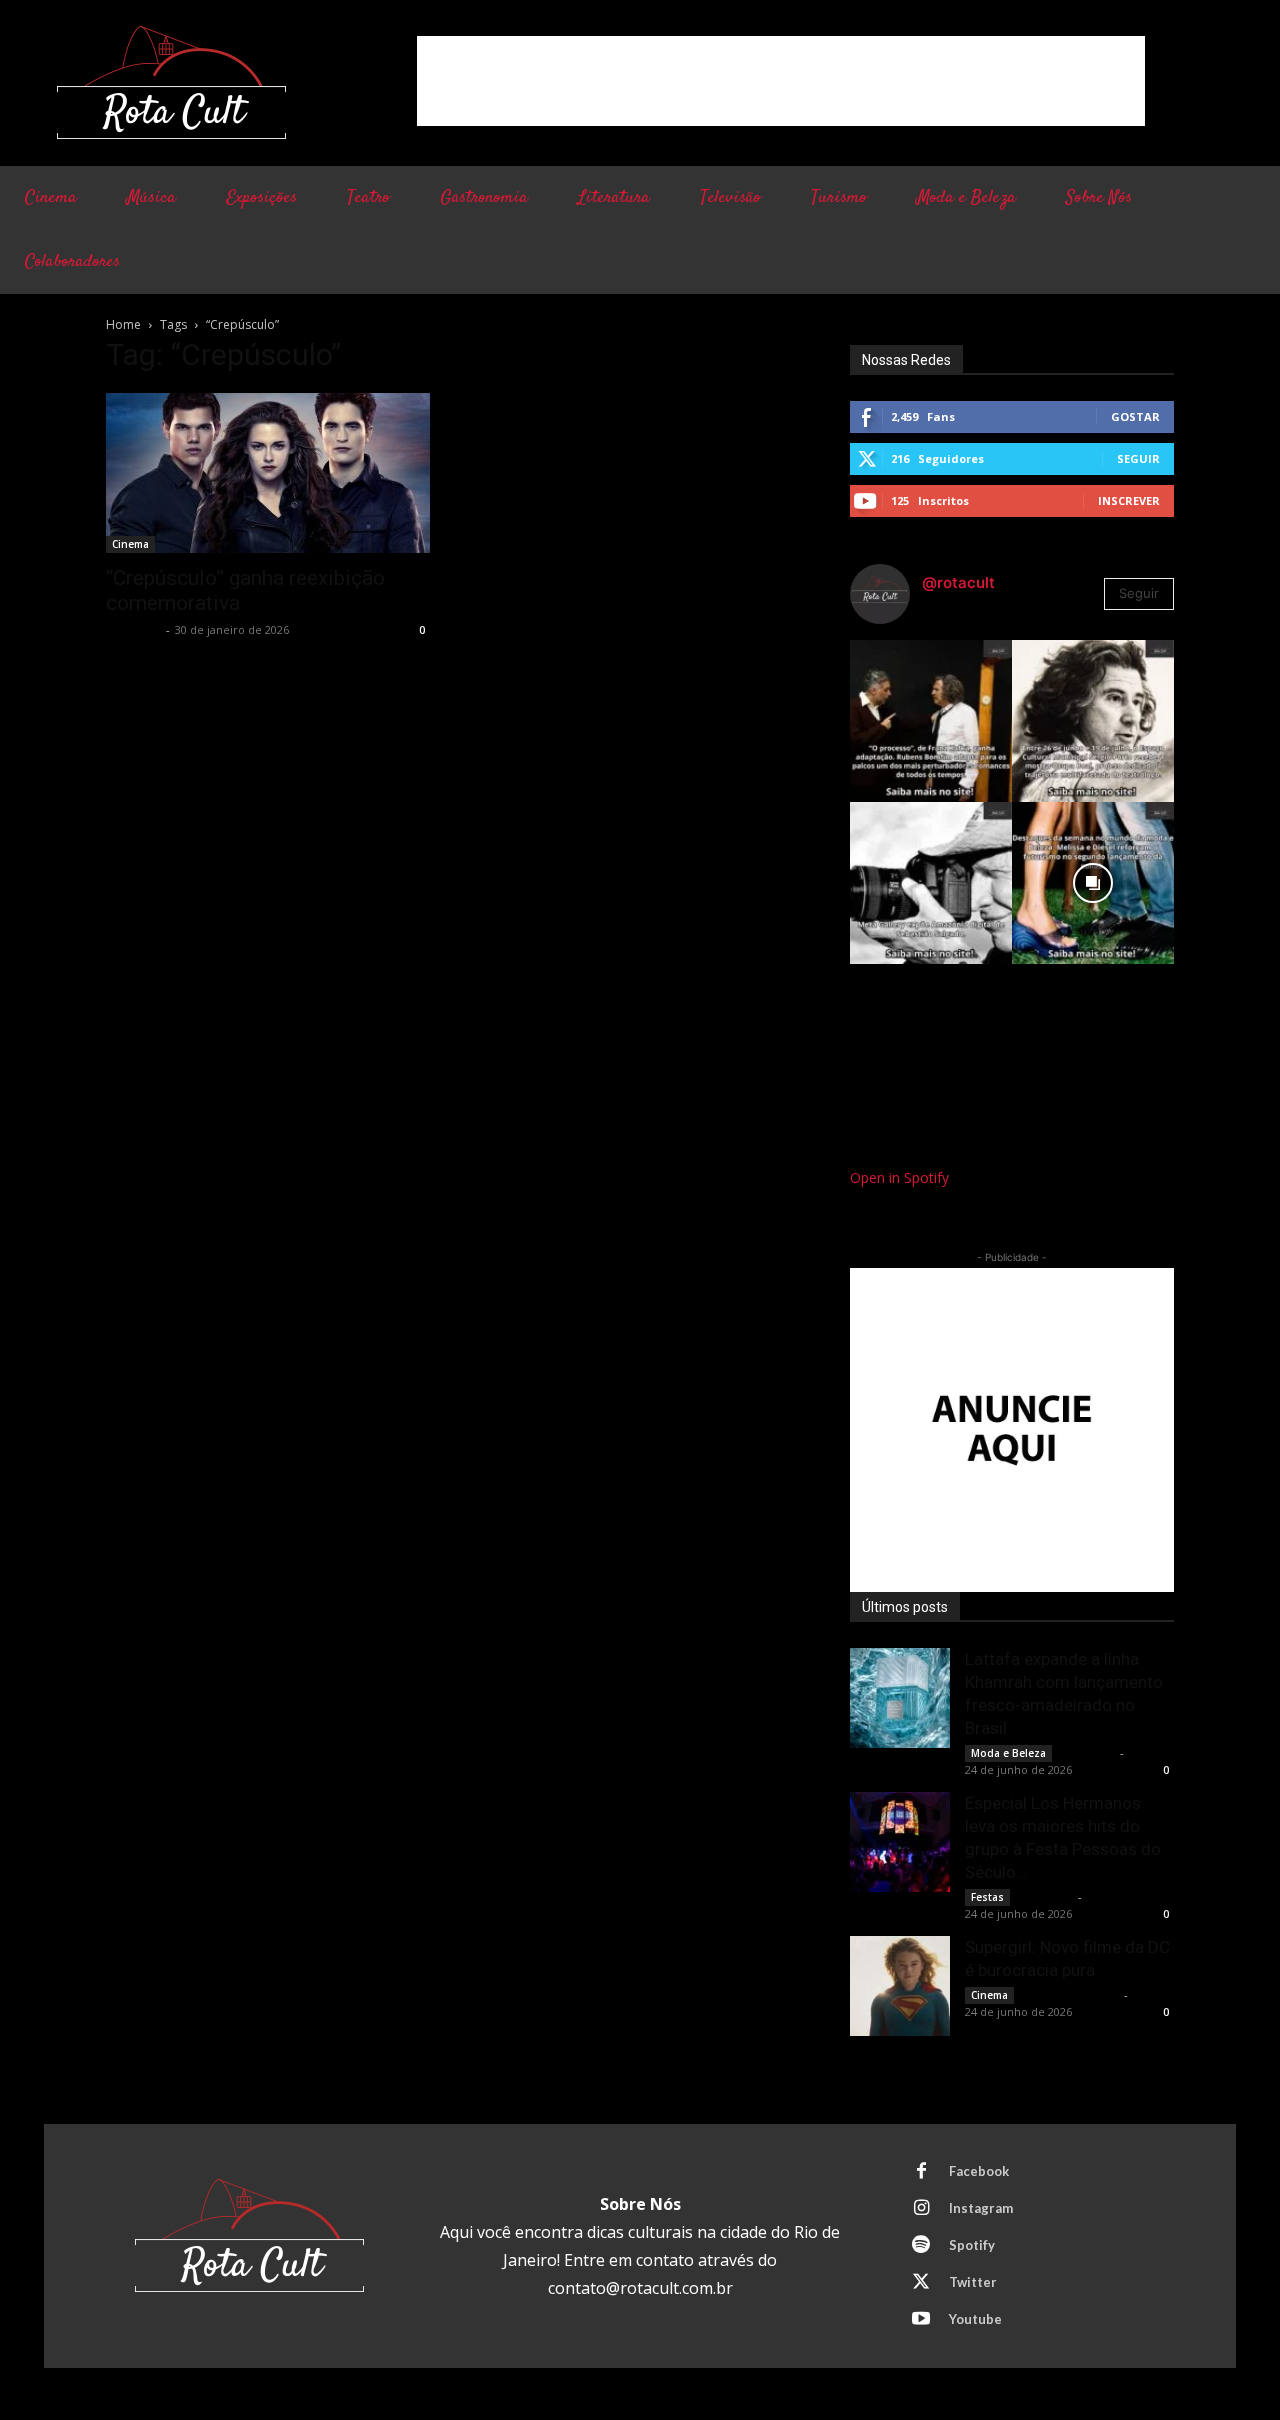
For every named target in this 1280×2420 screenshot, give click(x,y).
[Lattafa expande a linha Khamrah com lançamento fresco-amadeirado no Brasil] (900, 1698)
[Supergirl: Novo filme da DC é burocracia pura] (900, 1986)
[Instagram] (921, 2209)
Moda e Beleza (1008, 1753)
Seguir (1138, 458)
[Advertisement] (781, 81)
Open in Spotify (899, 1177)
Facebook (979, 2171)
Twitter (973, 2282)
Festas (987, 1897)
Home (123, 324)
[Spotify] (921, 2246)
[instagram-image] (931, 721)
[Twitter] (921, 2283)
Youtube (975, 2319)
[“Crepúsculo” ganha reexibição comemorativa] (268, 473)
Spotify (972, 2245)
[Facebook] (921, 2172)
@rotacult (958, 582)
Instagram (981, 2208)
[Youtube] (921, 2320)
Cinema (130, 544)
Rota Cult (133, 629)
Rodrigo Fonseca (1070, 1994)
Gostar (1135, 416)
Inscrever (1129, 500)
